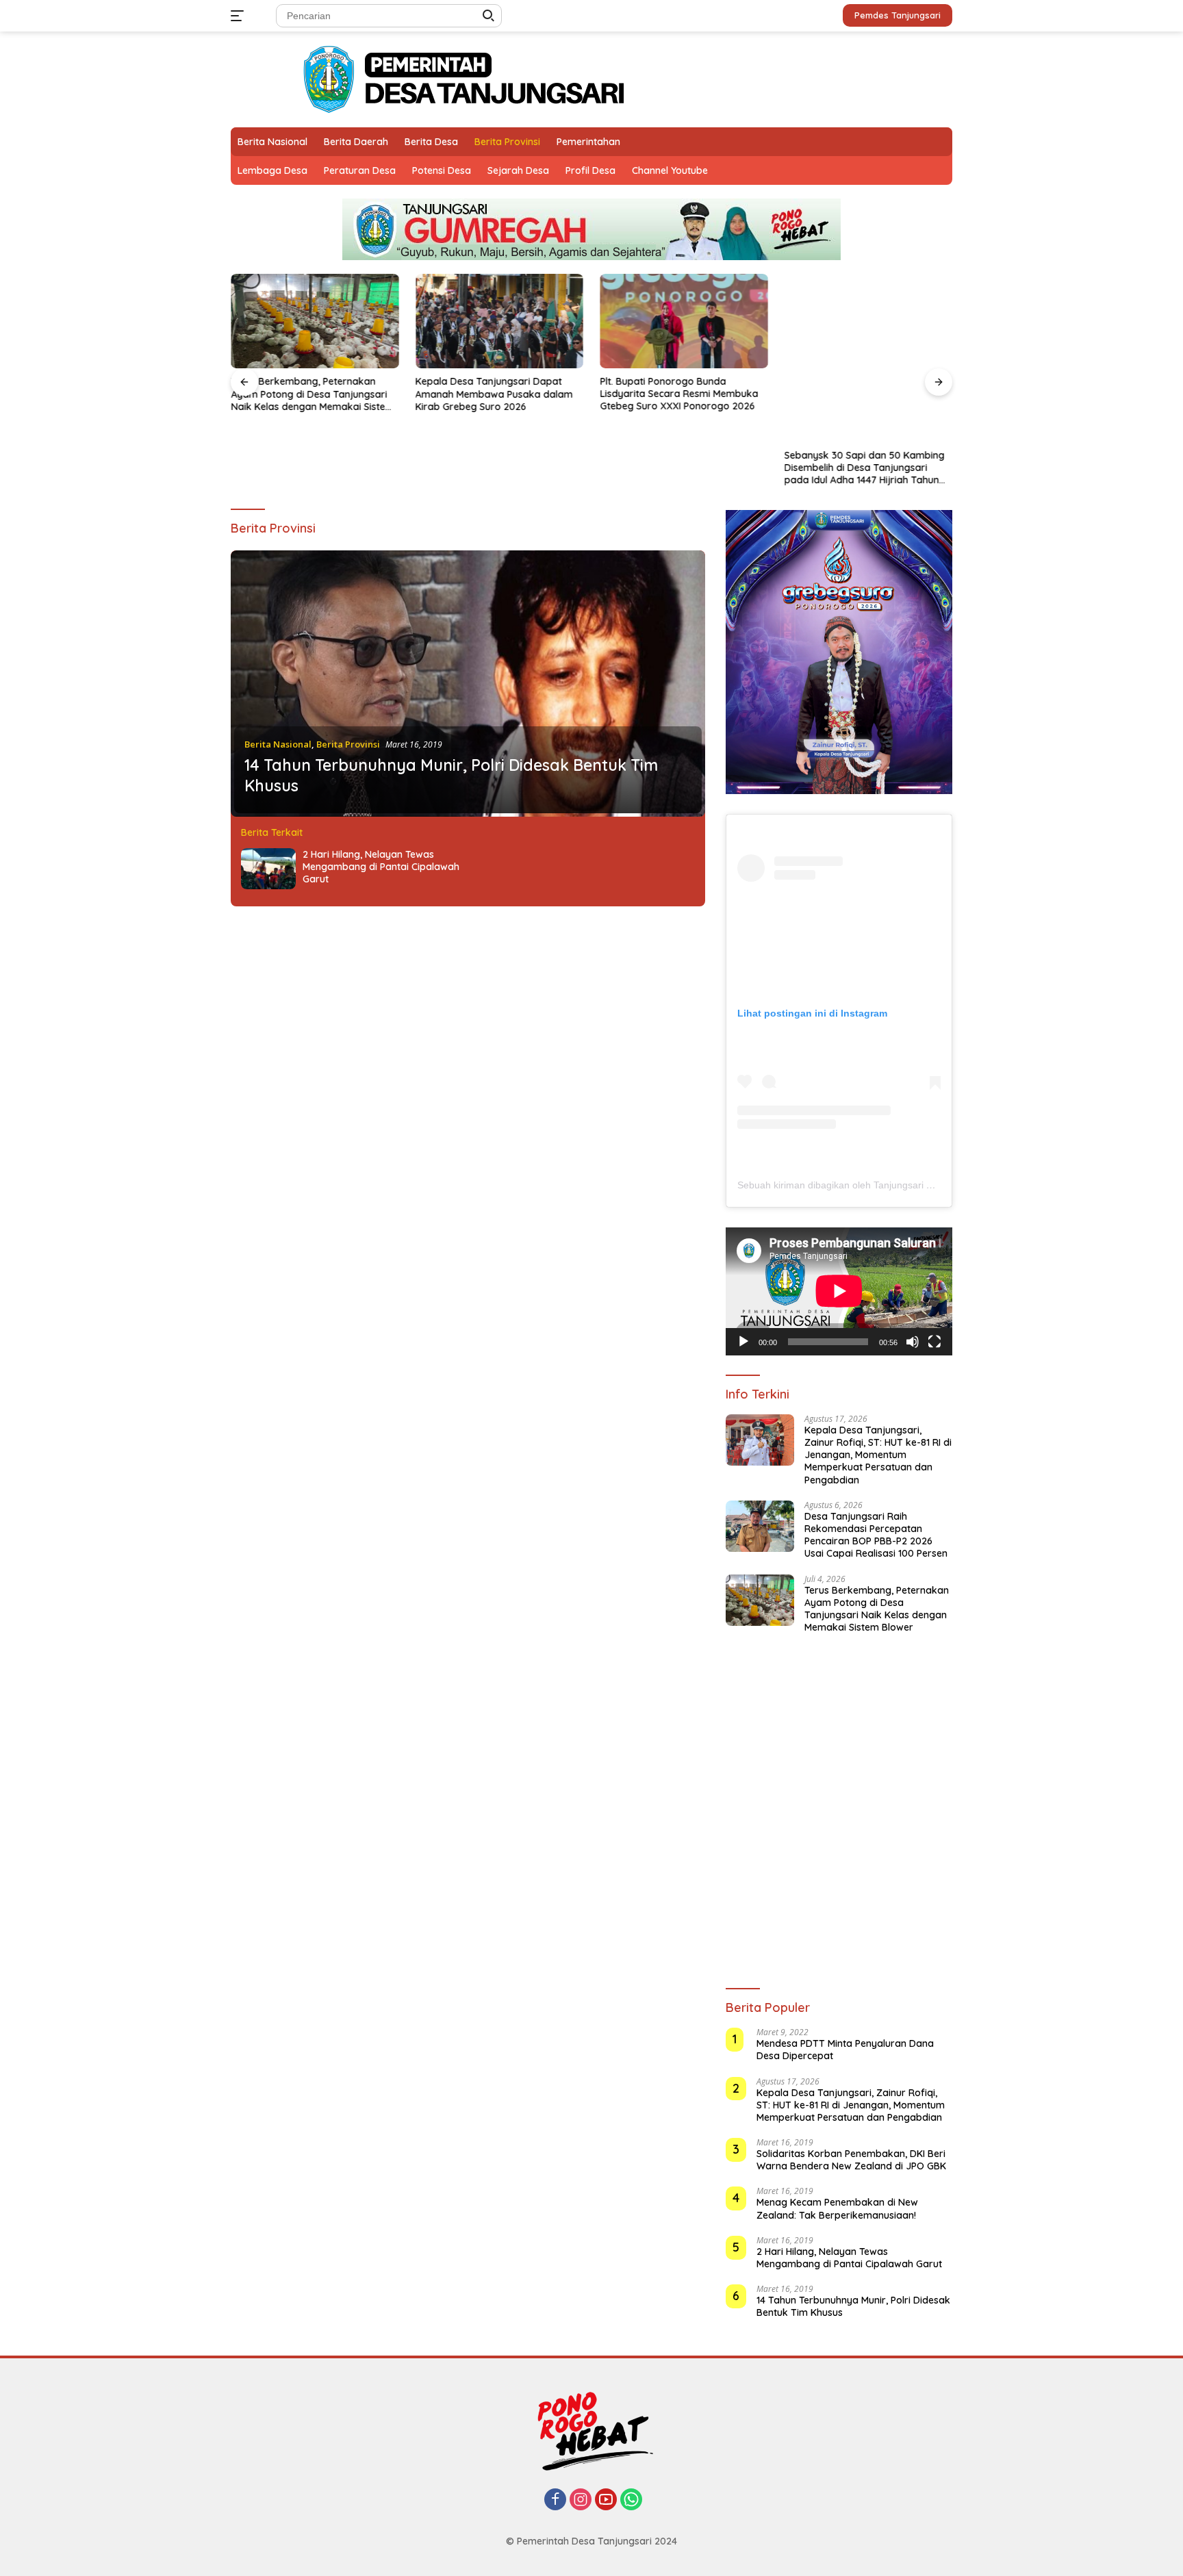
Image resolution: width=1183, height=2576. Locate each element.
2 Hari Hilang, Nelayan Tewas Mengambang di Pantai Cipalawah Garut (381, 867)
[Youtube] (606, 2500)
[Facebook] (555, 2500)
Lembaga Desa (272, 170)
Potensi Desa (442, 170)
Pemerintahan (588, 142)
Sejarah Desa (518, 170)
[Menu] (240, 16)
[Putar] (743, 1342)
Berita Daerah (356, 142)
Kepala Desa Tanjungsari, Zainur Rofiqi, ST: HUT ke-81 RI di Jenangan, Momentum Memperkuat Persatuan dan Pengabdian (878, 1455)
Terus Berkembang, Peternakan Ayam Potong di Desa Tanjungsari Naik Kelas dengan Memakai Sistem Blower (312, 394)
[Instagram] (581, 2500)
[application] (839, 1291)
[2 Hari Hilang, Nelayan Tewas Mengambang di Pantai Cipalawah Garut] (268, 869)
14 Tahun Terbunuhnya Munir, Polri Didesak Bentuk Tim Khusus (853, 2306)
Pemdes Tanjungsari (898, 15)
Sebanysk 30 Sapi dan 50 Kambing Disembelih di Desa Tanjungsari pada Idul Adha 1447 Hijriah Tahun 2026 (865, 394)
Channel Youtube (670, 170)
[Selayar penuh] (934, 1342)
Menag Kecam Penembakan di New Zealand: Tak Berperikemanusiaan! (837, 2208)
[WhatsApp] (631, 2500)
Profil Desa (590, 170)
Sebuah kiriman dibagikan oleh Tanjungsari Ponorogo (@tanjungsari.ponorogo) (909, 1185)
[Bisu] (913, 1342)
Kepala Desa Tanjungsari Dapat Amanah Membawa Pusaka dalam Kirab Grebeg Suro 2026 (494, 394)
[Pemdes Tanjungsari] (470, 78)
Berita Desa (431, 142)
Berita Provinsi (507, 142)
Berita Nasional (272, 142)
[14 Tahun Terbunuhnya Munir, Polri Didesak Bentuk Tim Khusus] (468, 684)
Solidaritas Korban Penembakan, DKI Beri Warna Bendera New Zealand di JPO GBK (851, 2160)
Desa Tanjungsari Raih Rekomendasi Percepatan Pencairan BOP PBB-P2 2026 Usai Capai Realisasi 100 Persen (876, 1535)
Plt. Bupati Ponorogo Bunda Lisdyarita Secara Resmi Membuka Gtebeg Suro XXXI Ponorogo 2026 (679, 394)
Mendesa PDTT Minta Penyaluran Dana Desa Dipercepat (845, 2050)
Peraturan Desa (360, 170)
